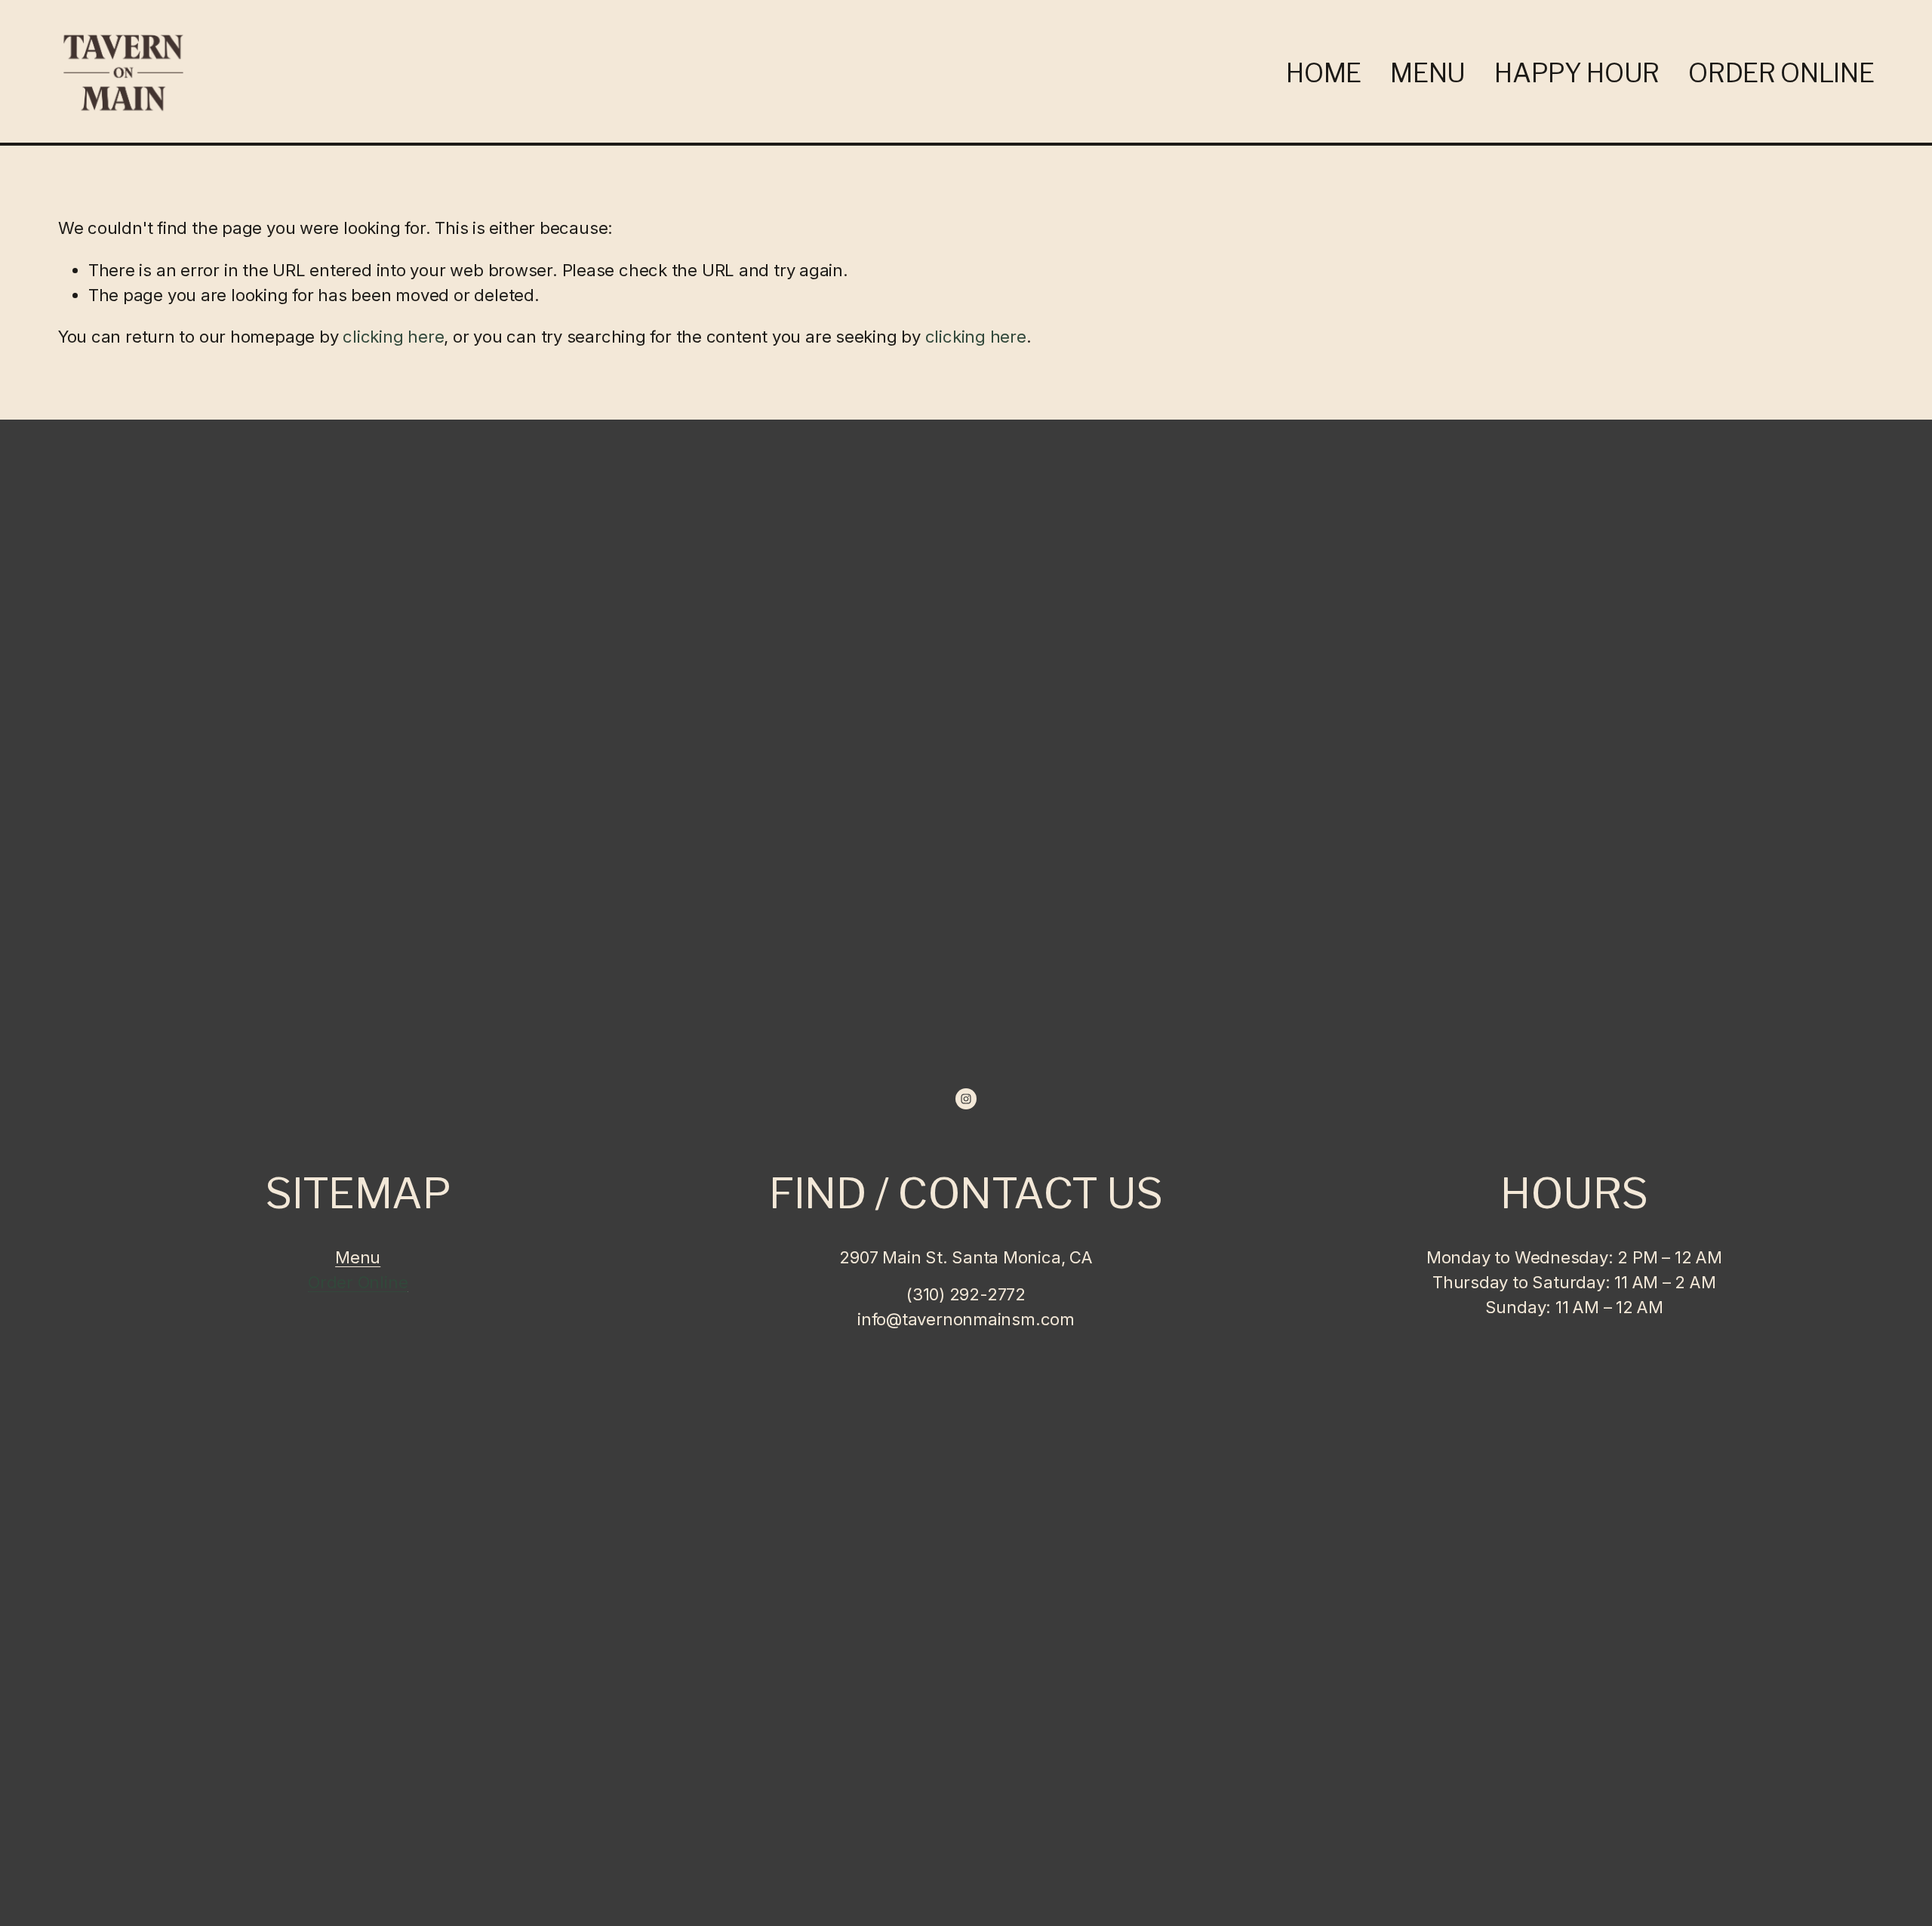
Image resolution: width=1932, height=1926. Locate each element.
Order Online (1781, 73)
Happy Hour (1577, 73)
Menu (1428, 73)
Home (1324, 73)
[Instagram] (966, 1099)
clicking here (393, 337)
